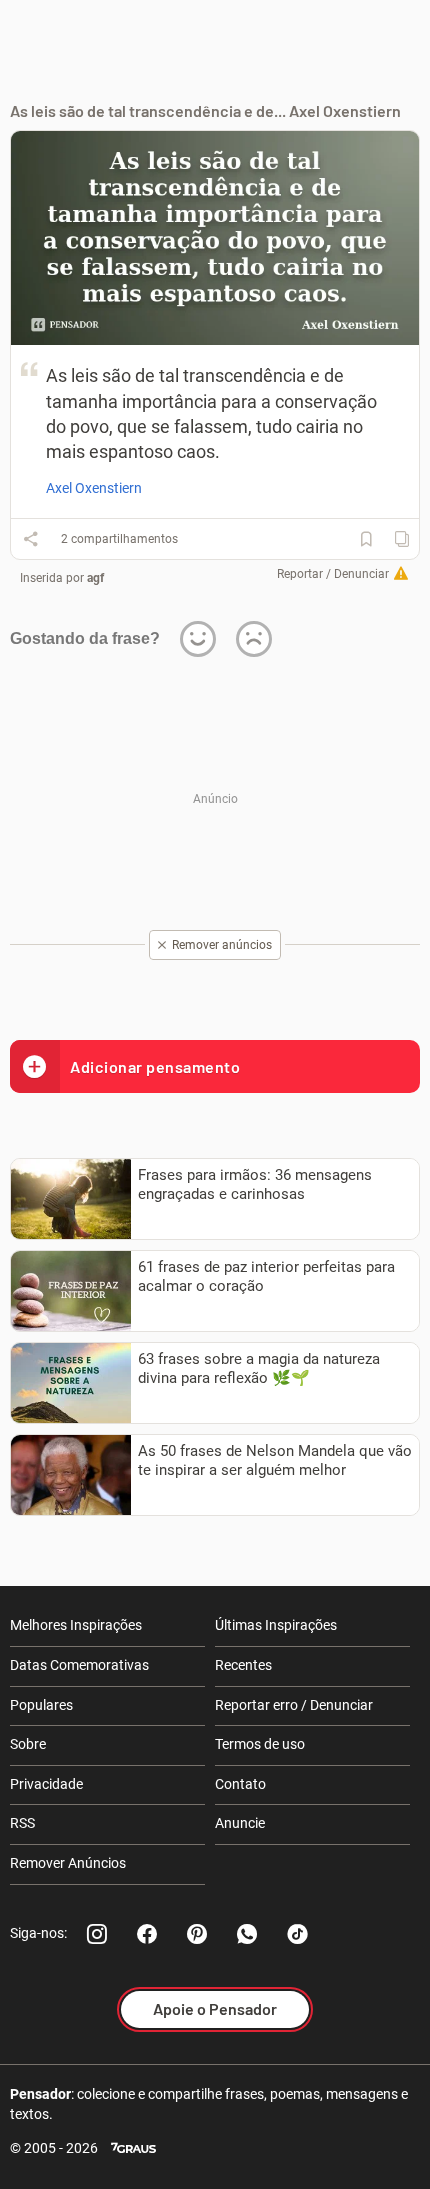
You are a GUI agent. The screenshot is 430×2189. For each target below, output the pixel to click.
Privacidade (46, 1784)
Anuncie (240, 1823)
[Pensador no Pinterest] (197, 1934)
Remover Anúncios (68, 1863)
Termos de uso (260, 1744)
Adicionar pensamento (155, 1066)
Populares (41, 1705)
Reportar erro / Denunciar (294, 1705)
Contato (240, 1784)
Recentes (243, 1665)
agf (95, 578)
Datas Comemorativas (79, 1665)
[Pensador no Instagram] (97, 1934)
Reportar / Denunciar (333, 574)
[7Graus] (133, 2148)
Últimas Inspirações (276, 1625)
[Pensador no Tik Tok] (297, 1934)
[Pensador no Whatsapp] (247, 1934)
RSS (22, 1823)
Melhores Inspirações (76, 1625)
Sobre (28, 1744)
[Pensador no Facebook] (147, 1934)
